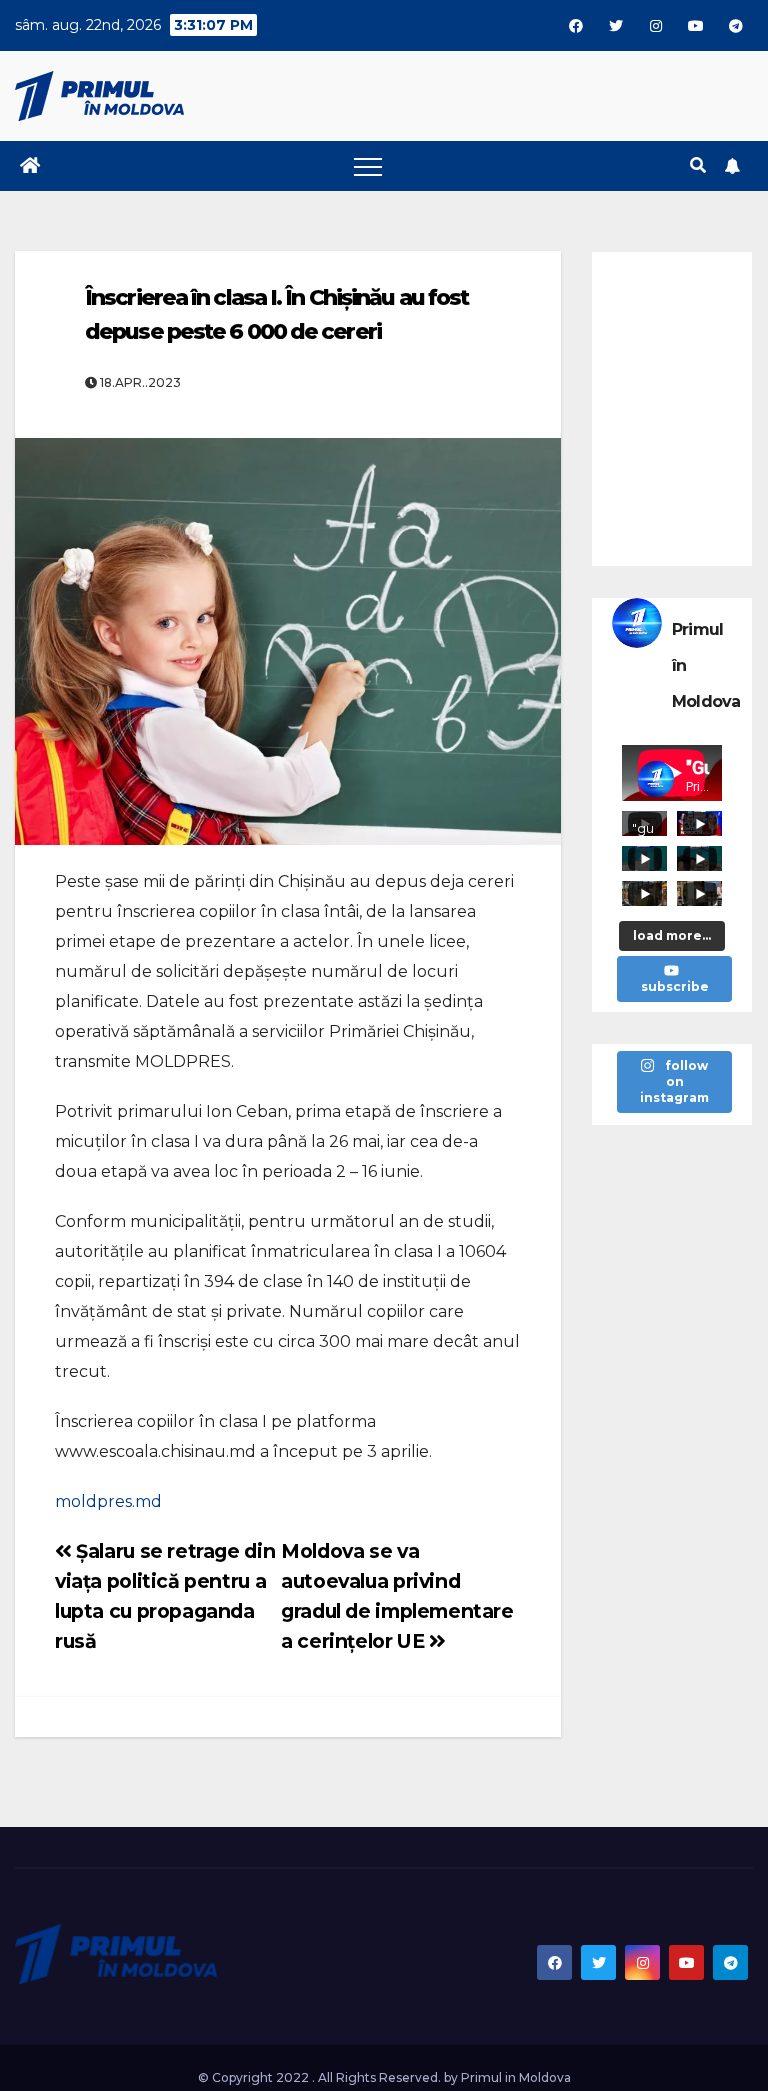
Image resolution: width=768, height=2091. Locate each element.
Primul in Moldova (516, 2077)
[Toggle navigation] (368, 166)
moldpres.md (108, 1501)
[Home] (30, 166)
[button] (698, 165)
